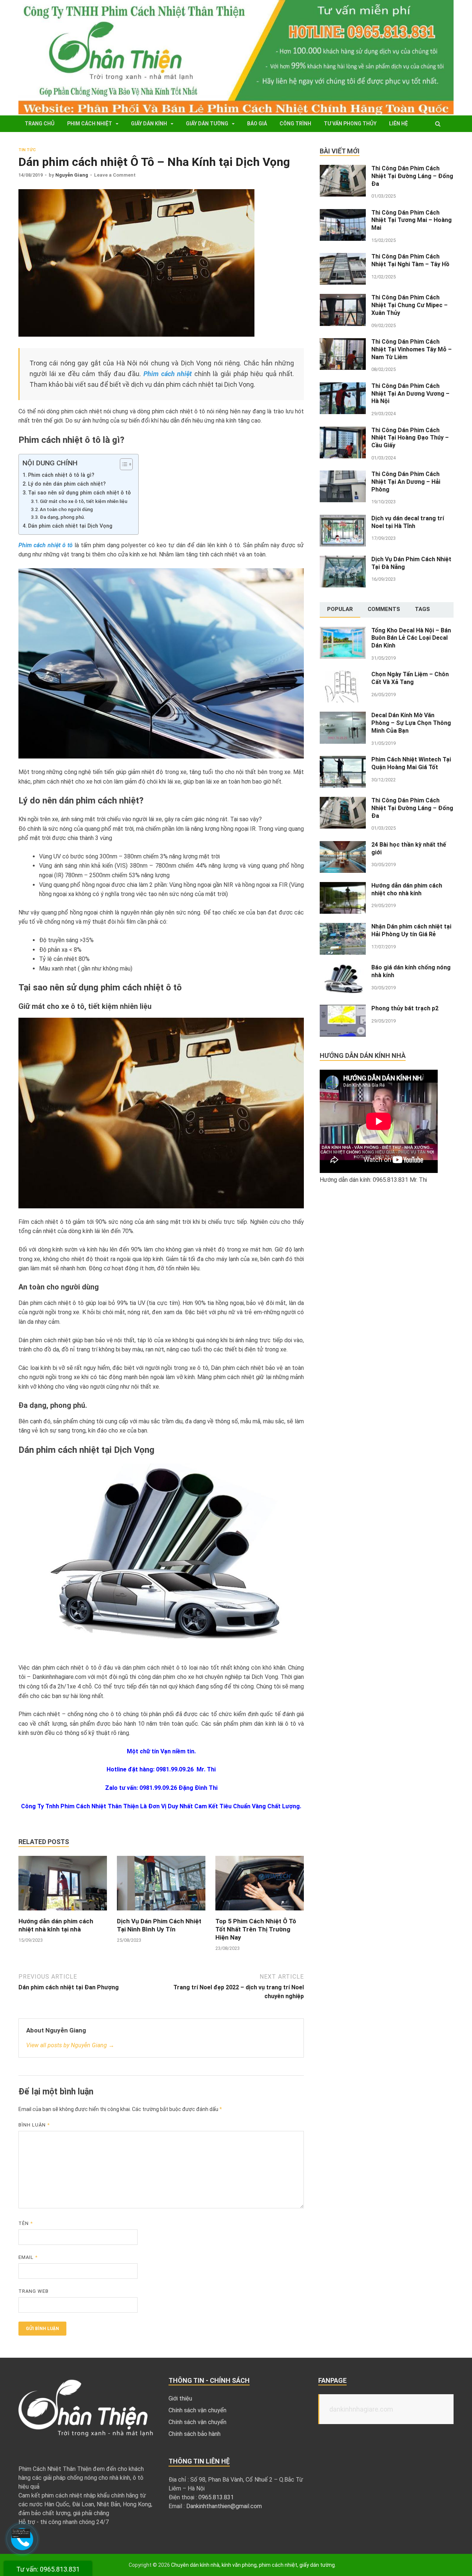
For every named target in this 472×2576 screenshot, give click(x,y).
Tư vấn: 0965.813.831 (48, 2569)
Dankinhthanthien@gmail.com (224, 2506)
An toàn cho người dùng (66, 509)
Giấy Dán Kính (149, 124)
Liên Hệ (398, 124)
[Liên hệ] (22, 2536)
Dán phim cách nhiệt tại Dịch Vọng (70, 526)
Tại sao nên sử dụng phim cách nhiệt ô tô (79, 493)
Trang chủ (40, 124)
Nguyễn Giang (72, 175)
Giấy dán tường (207, 124)
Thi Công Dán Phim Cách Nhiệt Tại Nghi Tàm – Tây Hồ (410, 260)
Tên (26, 2223)
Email (28, 2257)
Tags (422, 609)
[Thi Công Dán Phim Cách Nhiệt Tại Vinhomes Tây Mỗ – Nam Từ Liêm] (343, 342)
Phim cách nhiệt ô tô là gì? (61, 475)
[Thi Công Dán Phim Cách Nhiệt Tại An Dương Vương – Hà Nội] (343, 387)
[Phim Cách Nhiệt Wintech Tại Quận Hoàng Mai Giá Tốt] (343, 760)
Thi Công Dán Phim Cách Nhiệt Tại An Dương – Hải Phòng (406, 482)
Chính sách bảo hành (195, 2434)
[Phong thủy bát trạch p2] (343, 1009)
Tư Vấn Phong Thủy (350, 124)
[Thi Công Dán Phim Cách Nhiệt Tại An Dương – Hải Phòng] (343, 475)
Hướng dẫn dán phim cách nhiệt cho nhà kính (407, 889)
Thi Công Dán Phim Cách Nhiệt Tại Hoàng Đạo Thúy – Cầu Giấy (410, 438)
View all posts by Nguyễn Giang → (70, 2045)
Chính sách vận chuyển (197, 2410)
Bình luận (34, 2125)
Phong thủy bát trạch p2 (405, 1008)
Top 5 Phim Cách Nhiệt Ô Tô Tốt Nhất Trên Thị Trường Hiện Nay (256, 1929)
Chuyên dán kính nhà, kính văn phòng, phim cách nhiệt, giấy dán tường (253, 2565)
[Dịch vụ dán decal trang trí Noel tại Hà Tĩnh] (343, 519)
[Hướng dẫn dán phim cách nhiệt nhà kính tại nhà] (63, 1912)
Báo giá (257, 124)
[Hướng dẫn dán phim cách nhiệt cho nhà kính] (343, 886)
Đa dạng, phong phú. (63, 517)
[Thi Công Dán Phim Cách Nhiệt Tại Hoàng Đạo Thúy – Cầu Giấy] (343, 431)
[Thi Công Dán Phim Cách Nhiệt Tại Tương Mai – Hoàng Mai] (343, 213)
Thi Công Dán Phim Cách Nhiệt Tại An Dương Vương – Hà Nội (410, 394)
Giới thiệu (180, 2398)
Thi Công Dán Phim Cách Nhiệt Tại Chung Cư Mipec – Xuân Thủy (409, 305)
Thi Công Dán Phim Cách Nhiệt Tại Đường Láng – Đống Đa (412, 176)
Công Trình (295, 124)
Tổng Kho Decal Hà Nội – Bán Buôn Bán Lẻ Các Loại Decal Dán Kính (411, 638)
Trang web (34, 2291)
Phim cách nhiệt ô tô (46, 545)
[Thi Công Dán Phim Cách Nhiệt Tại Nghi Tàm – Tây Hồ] (343, 257)
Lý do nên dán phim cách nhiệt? (67, 484)
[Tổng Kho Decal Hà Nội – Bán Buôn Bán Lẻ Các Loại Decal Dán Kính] (343, 631)
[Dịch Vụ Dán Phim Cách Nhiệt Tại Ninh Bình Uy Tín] (161, 1912)
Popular (340, 609)
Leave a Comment (115, 175)
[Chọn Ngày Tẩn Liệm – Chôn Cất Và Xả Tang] (343, 675)
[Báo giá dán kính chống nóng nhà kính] (343, 968)
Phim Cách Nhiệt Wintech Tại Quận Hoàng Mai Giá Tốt (411, 763)
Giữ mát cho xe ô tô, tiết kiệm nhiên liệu (84, 501)
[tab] (340, 610)
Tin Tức (27, 150)
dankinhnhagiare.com (361, 2409)
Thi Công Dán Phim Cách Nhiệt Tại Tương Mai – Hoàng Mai (412, 220)
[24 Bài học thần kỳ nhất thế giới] (343, 845)
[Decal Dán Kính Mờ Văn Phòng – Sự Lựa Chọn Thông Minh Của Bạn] (343, 716)
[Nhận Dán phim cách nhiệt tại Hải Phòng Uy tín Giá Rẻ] (343, 927)
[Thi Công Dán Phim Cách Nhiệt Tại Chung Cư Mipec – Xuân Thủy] (343, 298)
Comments (384, 609)
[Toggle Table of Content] (123, 464)
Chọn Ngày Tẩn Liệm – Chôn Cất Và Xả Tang (410, 678)
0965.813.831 (216, 2497)
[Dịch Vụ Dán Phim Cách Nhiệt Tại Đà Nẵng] (343, 560)
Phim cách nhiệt (90, 124)
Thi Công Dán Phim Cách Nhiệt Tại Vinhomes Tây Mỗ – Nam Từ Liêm (412, 349)
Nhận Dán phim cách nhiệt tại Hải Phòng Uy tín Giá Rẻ (411, 930)
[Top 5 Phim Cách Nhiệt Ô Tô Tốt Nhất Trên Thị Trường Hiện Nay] (260, 1912)
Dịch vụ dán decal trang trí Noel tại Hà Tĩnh (408, 522)
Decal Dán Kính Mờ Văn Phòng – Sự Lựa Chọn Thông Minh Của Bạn (411, 723)
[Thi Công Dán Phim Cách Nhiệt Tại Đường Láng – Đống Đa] (343, 169)
